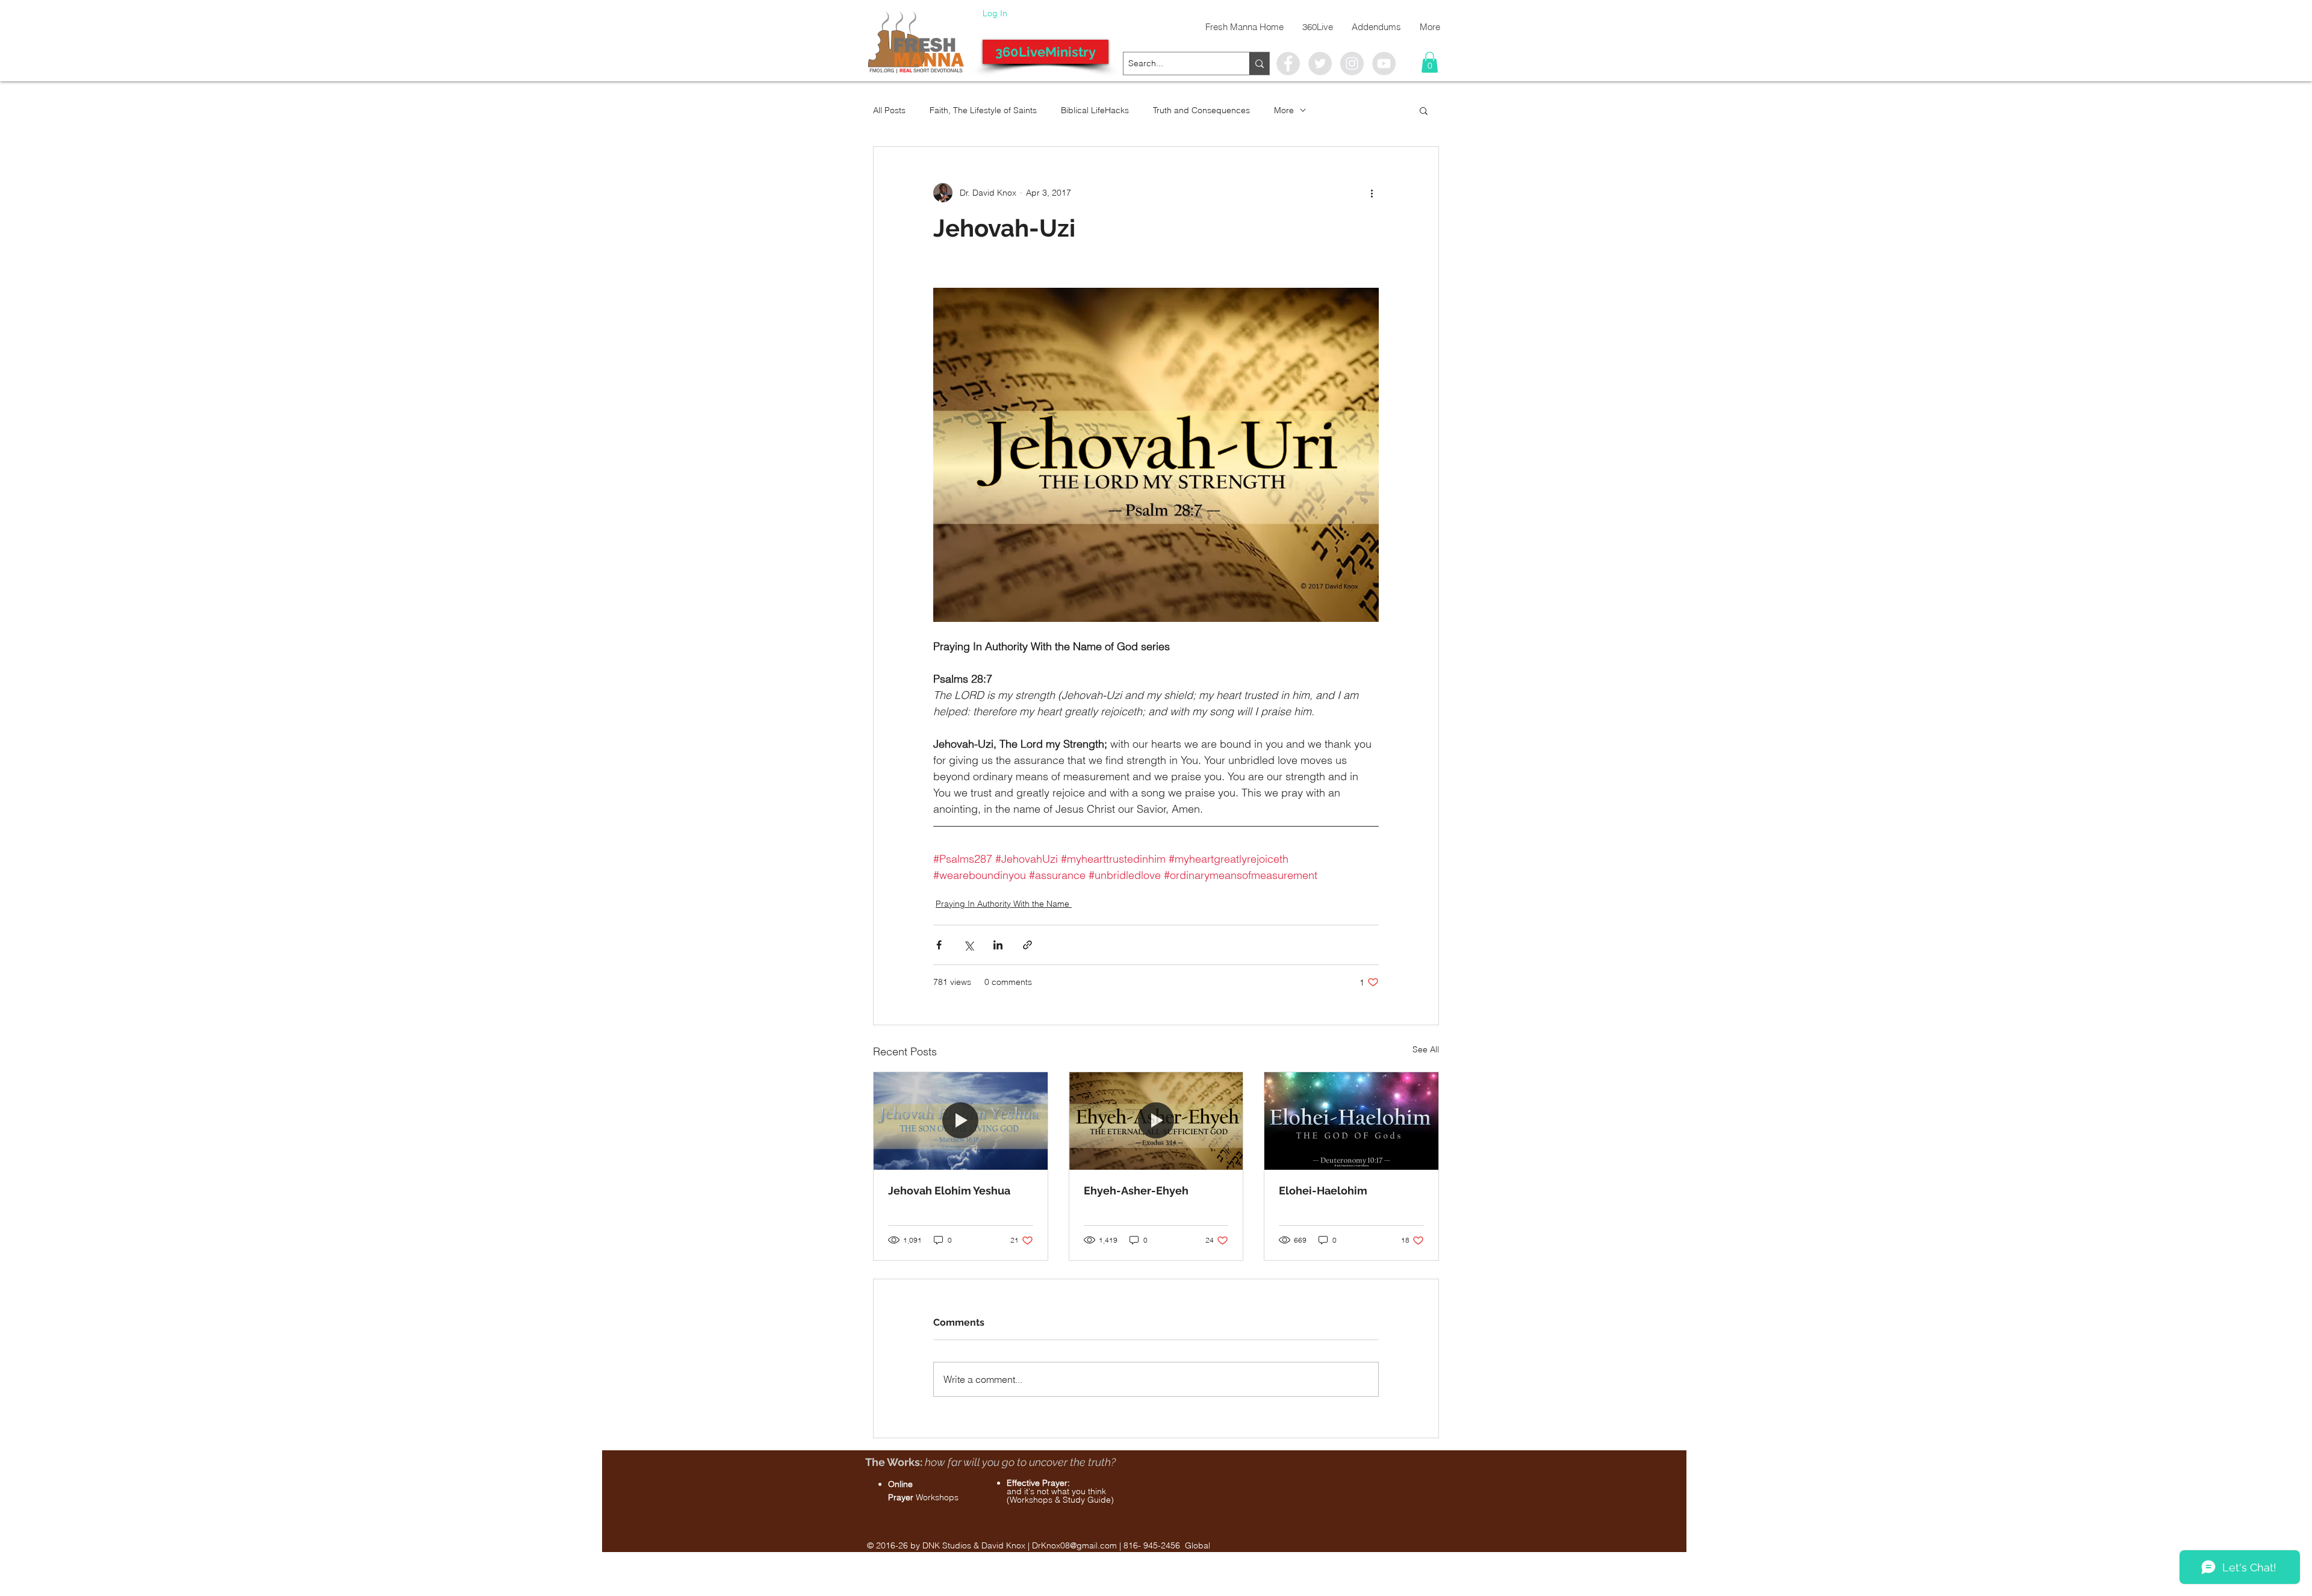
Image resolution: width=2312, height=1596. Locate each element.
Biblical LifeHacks (1095, 110)
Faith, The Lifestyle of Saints (983, 110)
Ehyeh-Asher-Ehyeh (1136, 1191)
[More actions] (1372, 193)
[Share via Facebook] (939, 945)
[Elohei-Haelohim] (1351, 1121)
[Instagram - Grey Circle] (1352, 64)
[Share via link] (1027, 945)
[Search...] (1259, 64)
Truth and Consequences (1201, 110)
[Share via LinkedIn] (998, 945)
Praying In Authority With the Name (1004, 904)
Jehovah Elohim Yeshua (949, 1191)
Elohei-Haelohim (1323, 1191)
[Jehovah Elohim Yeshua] (961, 1121)
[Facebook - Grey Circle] (1288, 64)
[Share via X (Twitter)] (968, 945)
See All (1426, 1049)
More (1284, 110)
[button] (1430, 62)
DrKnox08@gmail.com (1074, 1545)
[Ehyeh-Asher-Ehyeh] (1156, 1121)
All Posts (889, 110)
